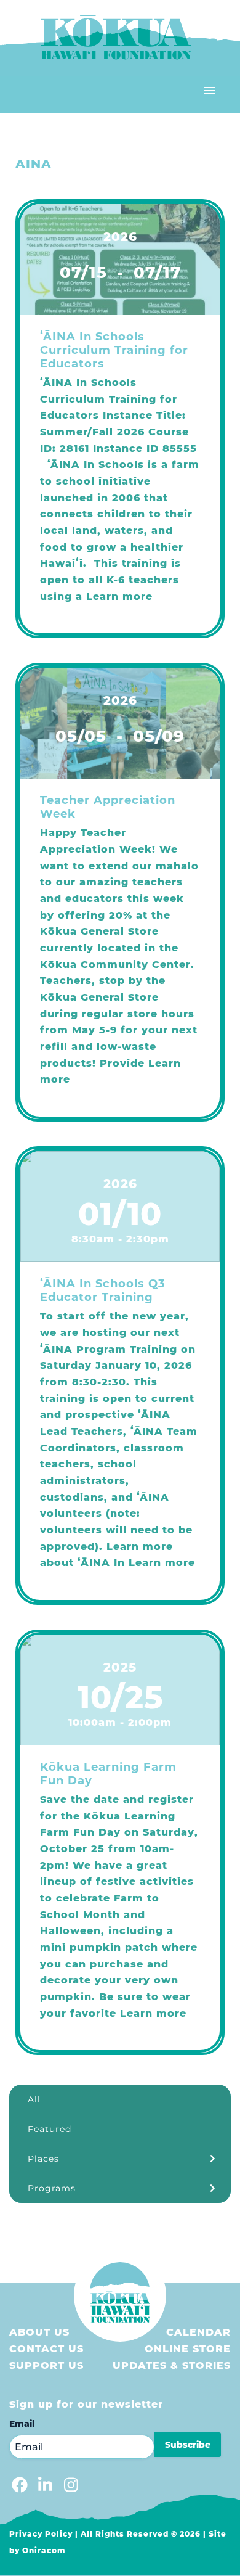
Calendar (198, 2332)
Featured (50, 2129)
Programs (52, 2188)
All (34, 2099)
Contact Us (46, 2349)
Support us (46, 2365)
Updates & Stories (172, 2365)
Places (43, 2159)
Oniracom (44, 2550)
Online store (188, 2349)
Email (22, 2424)
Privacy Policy (41, 2534)
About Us (39, 2332)
